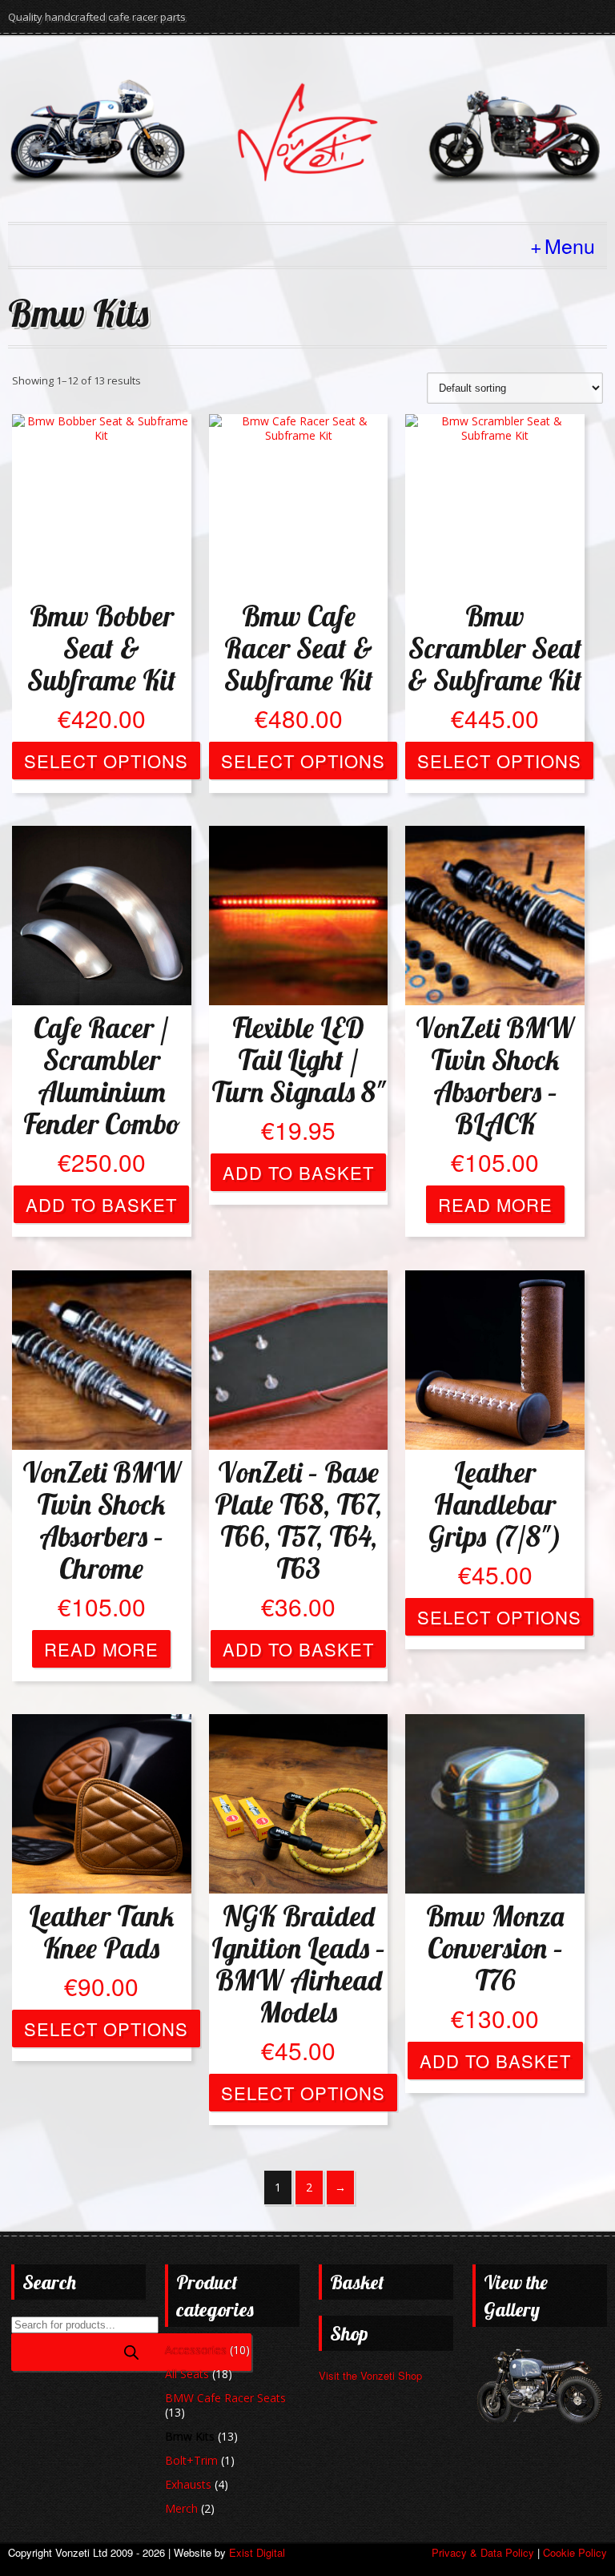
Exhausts (188, 2484)
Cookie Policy (575, 2552)
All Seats (187, 2374)
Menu (570, 245)
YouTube (535, 17)
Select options (106, 761)
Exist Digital (257, 2552)
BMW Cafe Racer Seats (225, 2398)
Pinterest (506, 17)
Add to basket (101, 1204)
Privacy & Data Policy (483, 2552)
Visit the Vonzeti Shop (370, 2375)
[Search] (131, 2352)
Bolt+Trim (191, 2460)
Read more (495, 1204)
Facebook (593, 17)
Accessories (196, 2350)
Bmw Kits (190, 2436)
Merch (181, 2508)
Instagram (564, 17)
